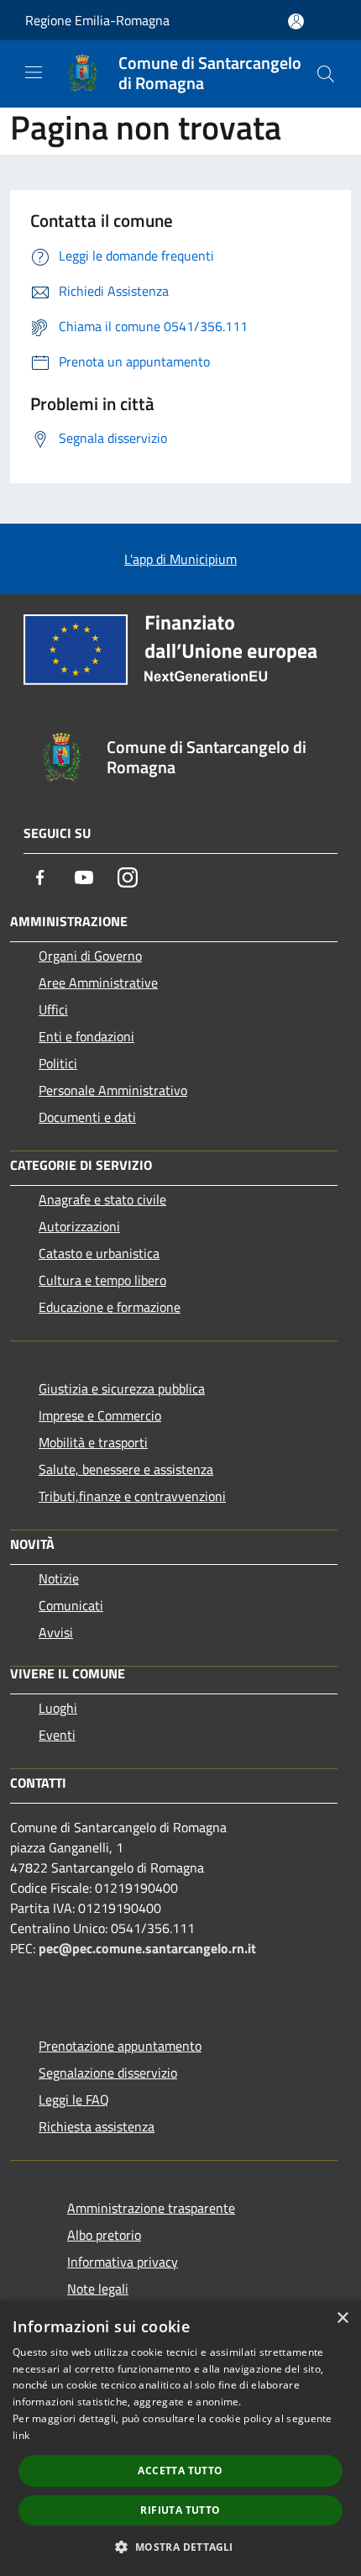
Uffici (53, 1009)
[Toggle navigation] (34, 72)
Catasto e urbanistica (99, 1253)
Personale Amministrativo (113, 1090)
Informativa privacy (123, 2262)
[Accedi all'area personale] (296, 21)
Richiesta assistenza (97, 2126)
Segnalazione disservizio (108, 2073)
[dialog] (180, 2438)
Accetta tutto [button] (180, 2471)
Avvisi (56, 1632)
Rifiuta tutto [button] (180, 2510)
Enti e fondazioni (86, 1036)
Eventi (57, 1735)
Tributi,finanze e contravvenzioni (132, 1496)
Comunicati (71, 1605)
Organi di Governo (90, 956)
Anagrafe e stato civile (102, 1199)
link (21, 2435)
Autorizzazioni (79, 1226)
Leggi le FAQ (74, 2099)
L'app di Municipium (180, 559)
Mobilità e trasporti (93, 1442)
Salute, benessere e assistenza (126, 1469)
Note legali (98, 2289)
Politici (58, 1063)
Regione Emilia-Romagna (97, 20)
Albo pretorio (104, 2235)
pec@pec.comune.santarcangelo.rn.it (147, 1948)
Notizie (59, 1578)
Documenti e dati (87, 1117)
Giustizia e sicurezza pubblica (122, 1388)
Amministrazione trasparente (151, 2208)
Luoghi (58, 1708)
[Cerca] (326, 74)
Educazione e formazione (110, 1307)
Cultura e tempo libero (102, 1280)
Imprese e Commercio (100, 1415)
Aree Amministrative (98, 982)
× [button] (342, 2318)
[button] (180, 2547)
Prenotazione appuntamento (120, 2046)
